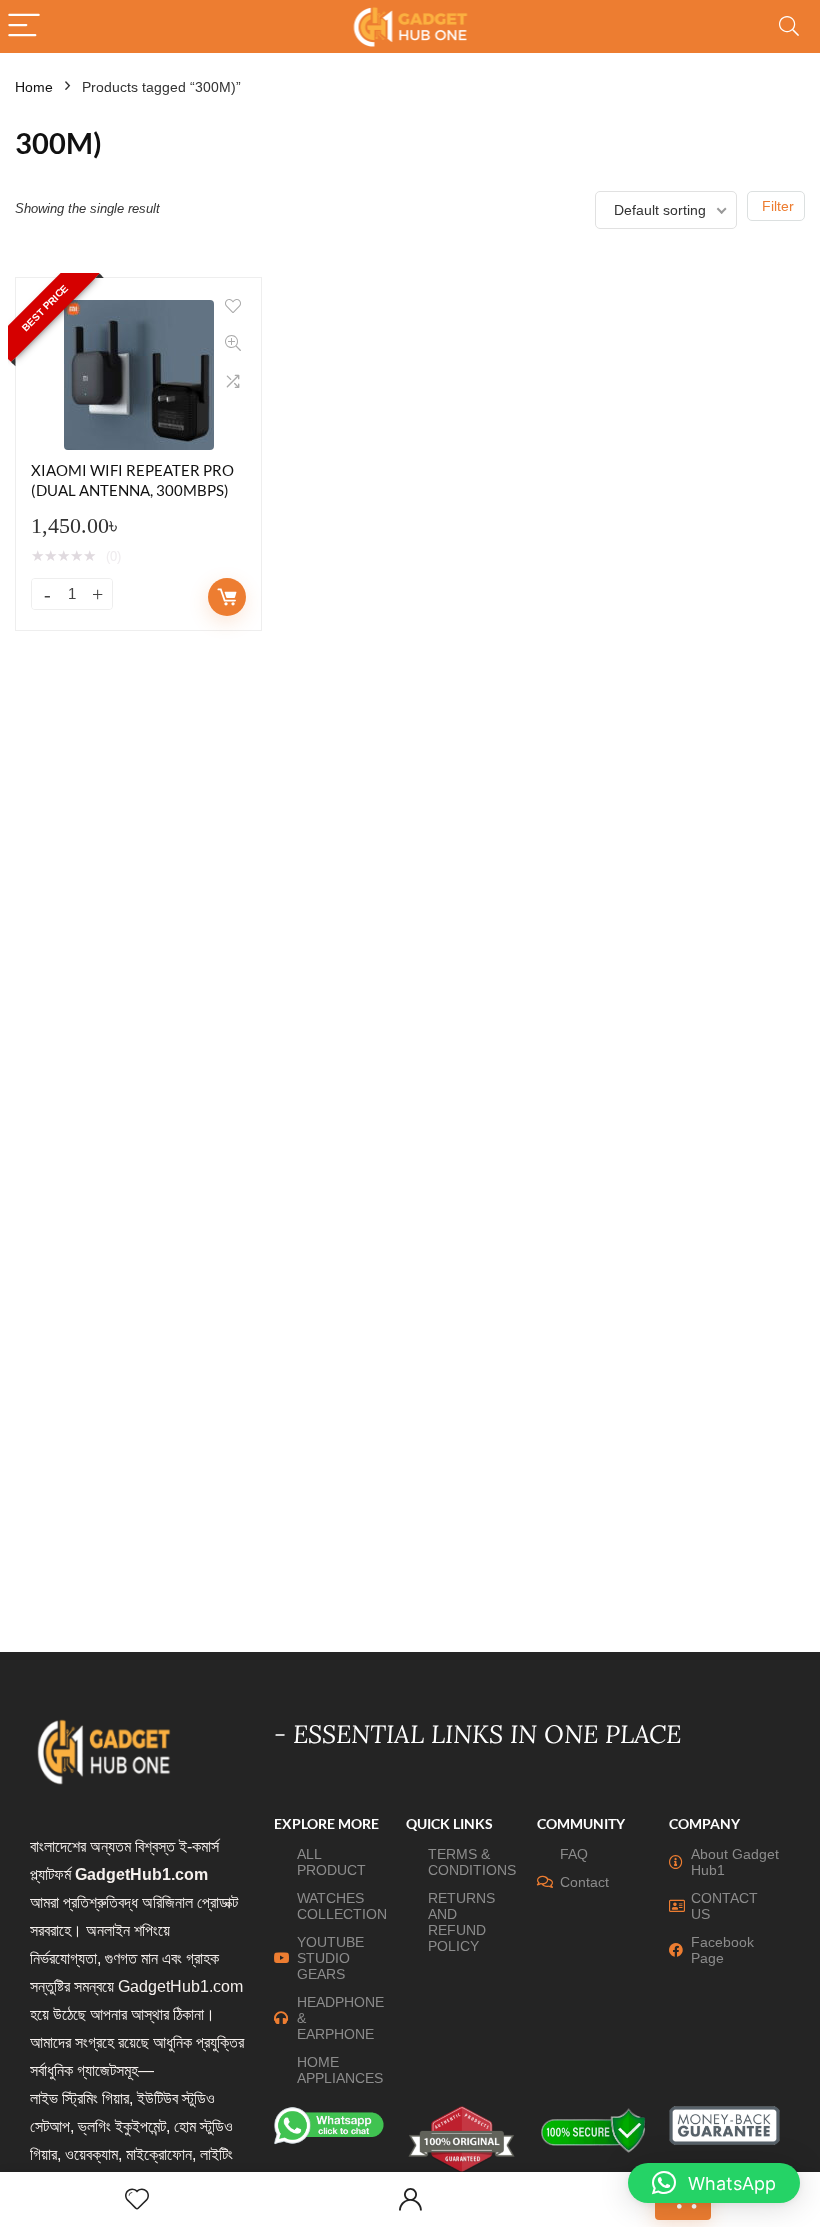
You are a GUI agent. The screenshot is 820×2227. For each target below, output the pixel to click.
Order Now (227, 597)
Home (34, 87)
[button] (714, 2183)
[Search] (789, 26)
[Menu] (24, 26)
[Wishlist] (137, 2199)
